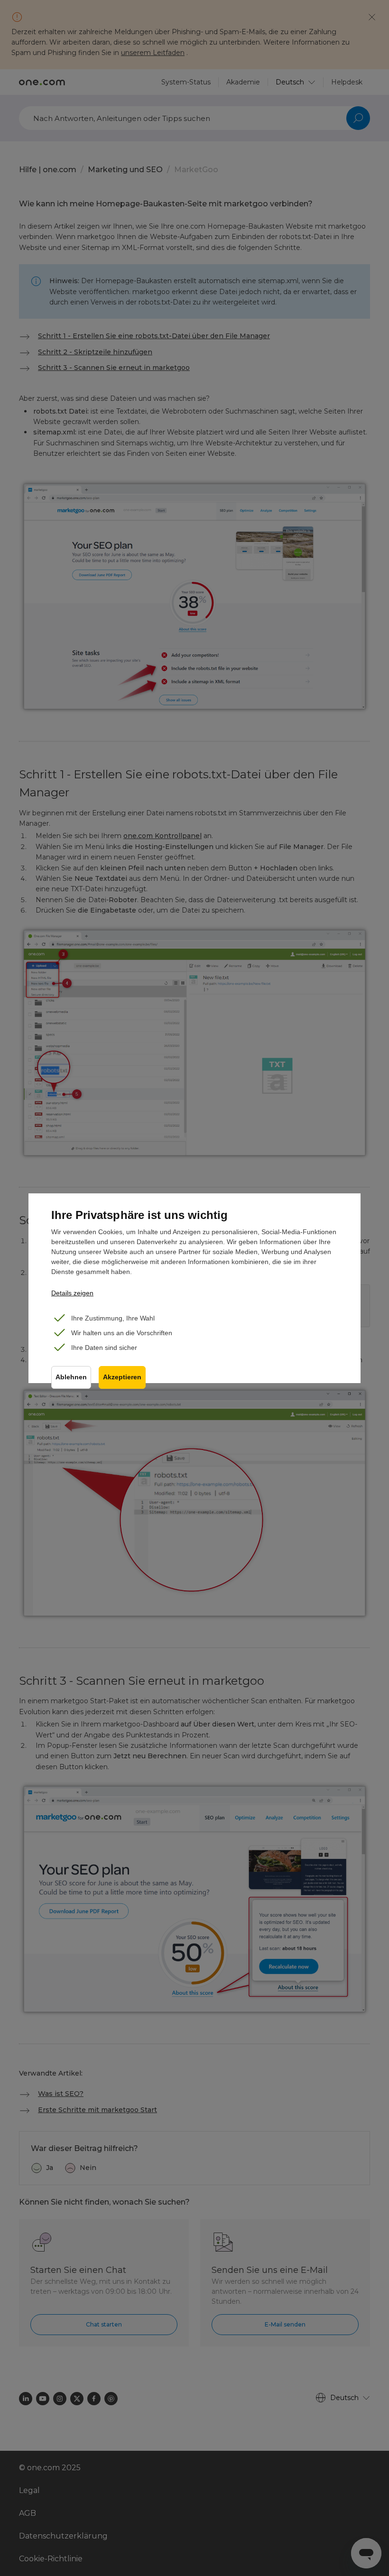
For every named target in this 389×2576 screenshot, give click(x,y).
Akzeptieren (122, 1377)
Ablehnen (71, 1377)
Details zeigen (72, 1293)
